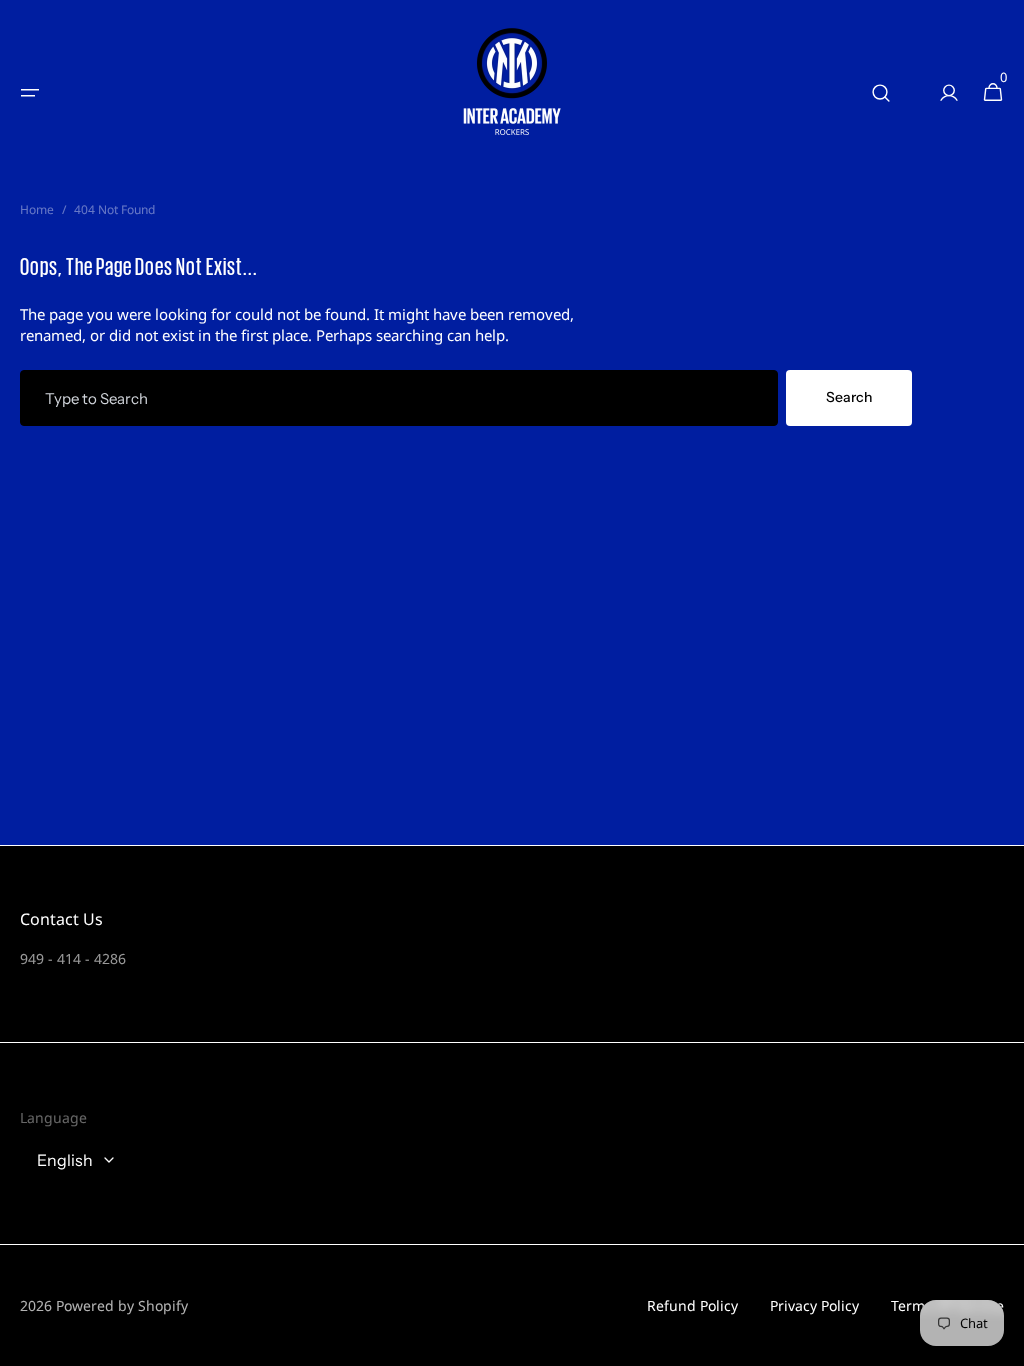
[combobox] (399, 398)
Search (849, 397)
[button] (30, 93)
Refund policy (692, 1305)
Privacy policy (814, 1305)
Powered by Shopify (122, 1305)
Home (37, 210)
